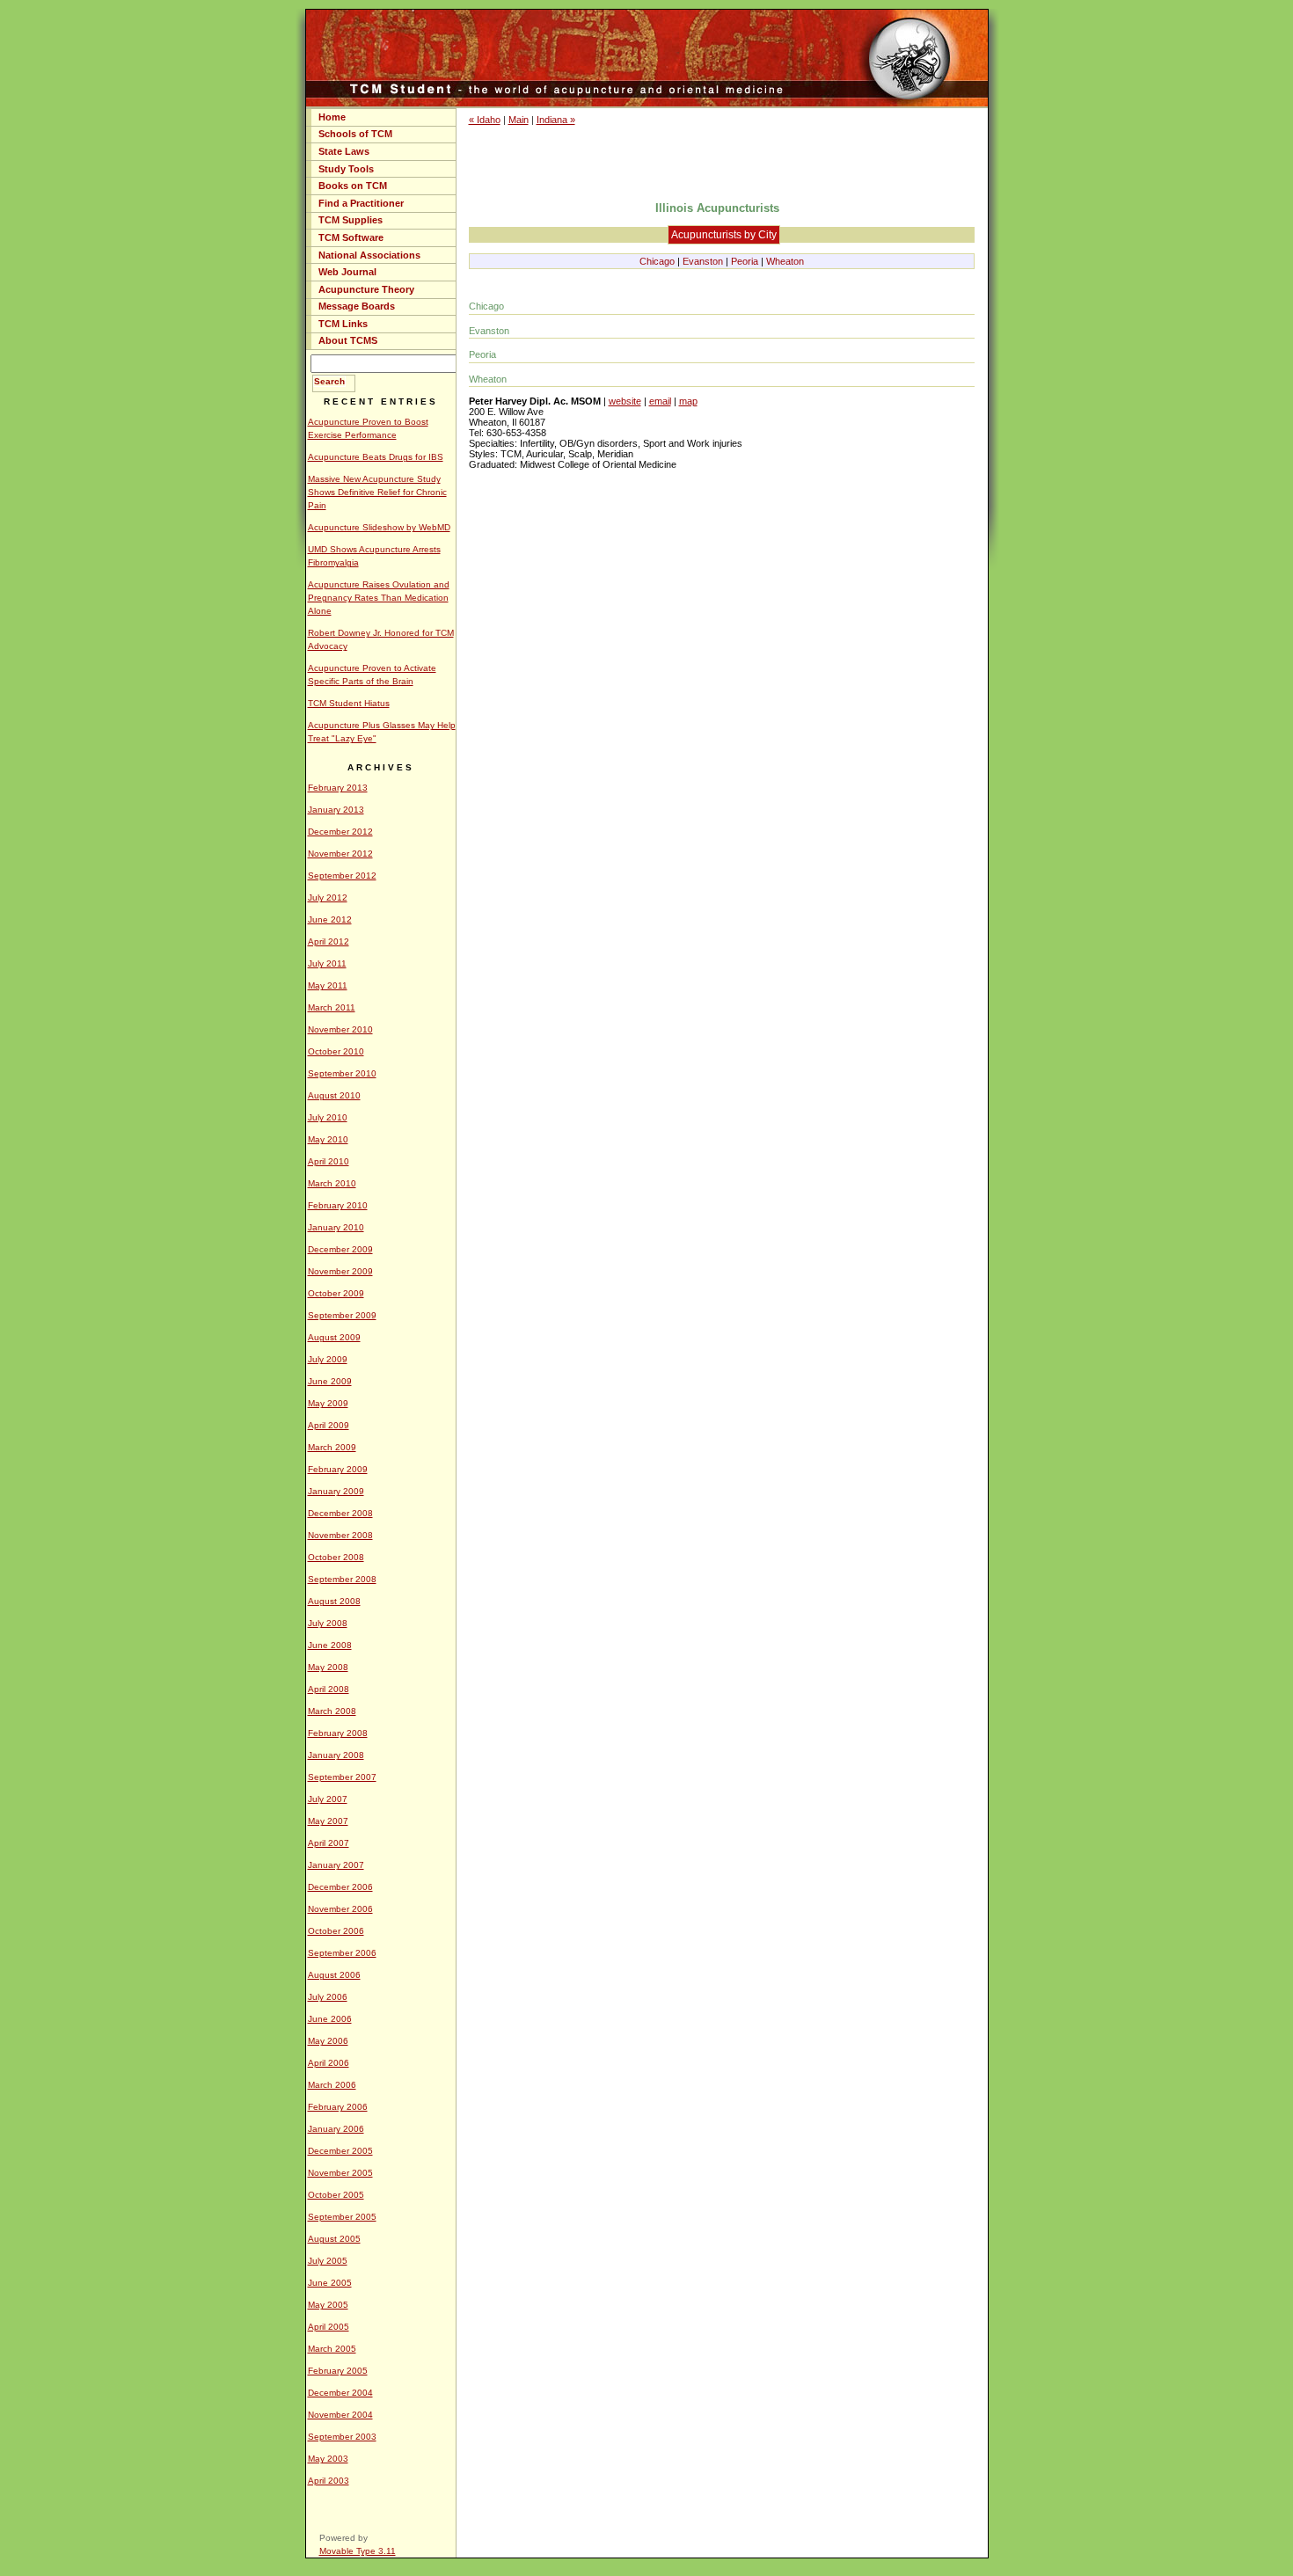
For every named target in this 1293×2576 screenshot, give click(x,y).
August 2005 (334, 2239)
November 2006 (340, 1909)
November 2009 (340, 1271)
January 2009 (336, 1491)
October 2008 (336, 1557)
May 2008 (328, 1667)
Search (329, 381)
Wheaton (785, 261)
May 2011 (328, 985)
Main (519, 120)
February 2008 (338, 1733)
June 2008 (330, 1645)
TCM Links (343, 324)
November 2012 (340, 854)
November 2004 (340, 2415)
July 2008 (328, 1623)
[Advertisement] (721, 163)
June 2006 (330, 2019)
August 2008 (334, 1601)
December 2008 (340, 1513)
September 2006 (342, 1953)
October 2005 (336, 2195)
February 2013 (338, 788)
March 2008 (332, 1711)
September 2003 (342, 2437)
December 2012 (340, 832)
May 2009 (328, 1403)
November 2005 (340, 2173)
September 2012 (342, 876)
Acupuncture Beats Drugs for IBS (376, 457)
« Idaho (485, 120)
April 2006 (329, 2063)
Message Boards (357, 306)
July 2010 (328, 1117)
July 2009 (328, 1359)
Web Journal (347, 272)
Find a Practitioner (361, 203)
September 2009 (342, 1315)
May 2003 (328, 2459)
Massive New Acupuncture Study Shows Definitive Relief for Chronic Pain (377, 492)
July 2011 (327, 963)
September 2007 (342, 1777)
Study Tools (346, 169)
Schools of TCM (355, 134)
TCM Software (351, 237)
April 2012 (329, 941)
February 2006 (338, 2107)
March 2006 (332, 2085)
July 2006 (328, 1997)
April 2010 (329, 1161)
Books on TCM (353, 186)
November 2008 (340, 1535)
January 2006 (336, 2129)
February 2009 (338, 1469)
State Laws (344, 151)
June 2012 (330, 919)
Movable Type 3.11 (358, 2551)
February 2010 (338, 1205)
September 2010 (342, 1073)
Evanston (703, 261)
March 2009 (332, 1447)
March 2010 (332, 1183)
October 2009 (336, 1293)
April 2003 (329, 2481)
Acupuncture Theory (366, 289)
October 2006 (336, 1931)
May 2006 (328, 2041)
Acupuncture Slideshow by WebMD (379, 527)
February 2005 (338, 2371)
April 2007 (329, 1843)
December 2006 (340, 1887)
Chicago (657, 261)
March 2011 (332, 1007)
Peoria (745, 261)
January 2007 (336, 1865)
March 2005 (332, 2349)
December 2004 (340, 2393)
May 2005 (328, 2305)
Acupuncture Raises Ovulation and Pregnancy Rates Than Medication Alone (379, 598)
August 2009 (334, 1337)
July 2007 (328, 1799)
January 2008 (336, 1755)
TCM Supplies (351, 220)
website (625, 401)
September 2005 (342, 2217)
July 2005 (328, 2261)
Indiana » (556, 120)
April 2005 (329, 2327)
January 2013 (336, 810)
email (660, 401)
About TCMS (348, 340)
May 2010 (328, 1139)
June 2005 (330, 2283)
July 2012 (328, 898)
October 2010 (336, 1051)
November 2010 (340, 1029)
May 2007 (328, 1821)
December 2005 (340, 2151)
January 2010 (336, 1227)
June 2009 (330, 1381)
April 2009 (329, 1425)
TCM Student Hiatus (349, 703)
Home (332, 117)
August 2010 (334, 1095)
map (688, 401)
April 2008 (329, 1689)
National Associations (369, 255)
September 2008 (342, 1579)
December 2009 (340, 1249)
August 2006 (334, 1975)
